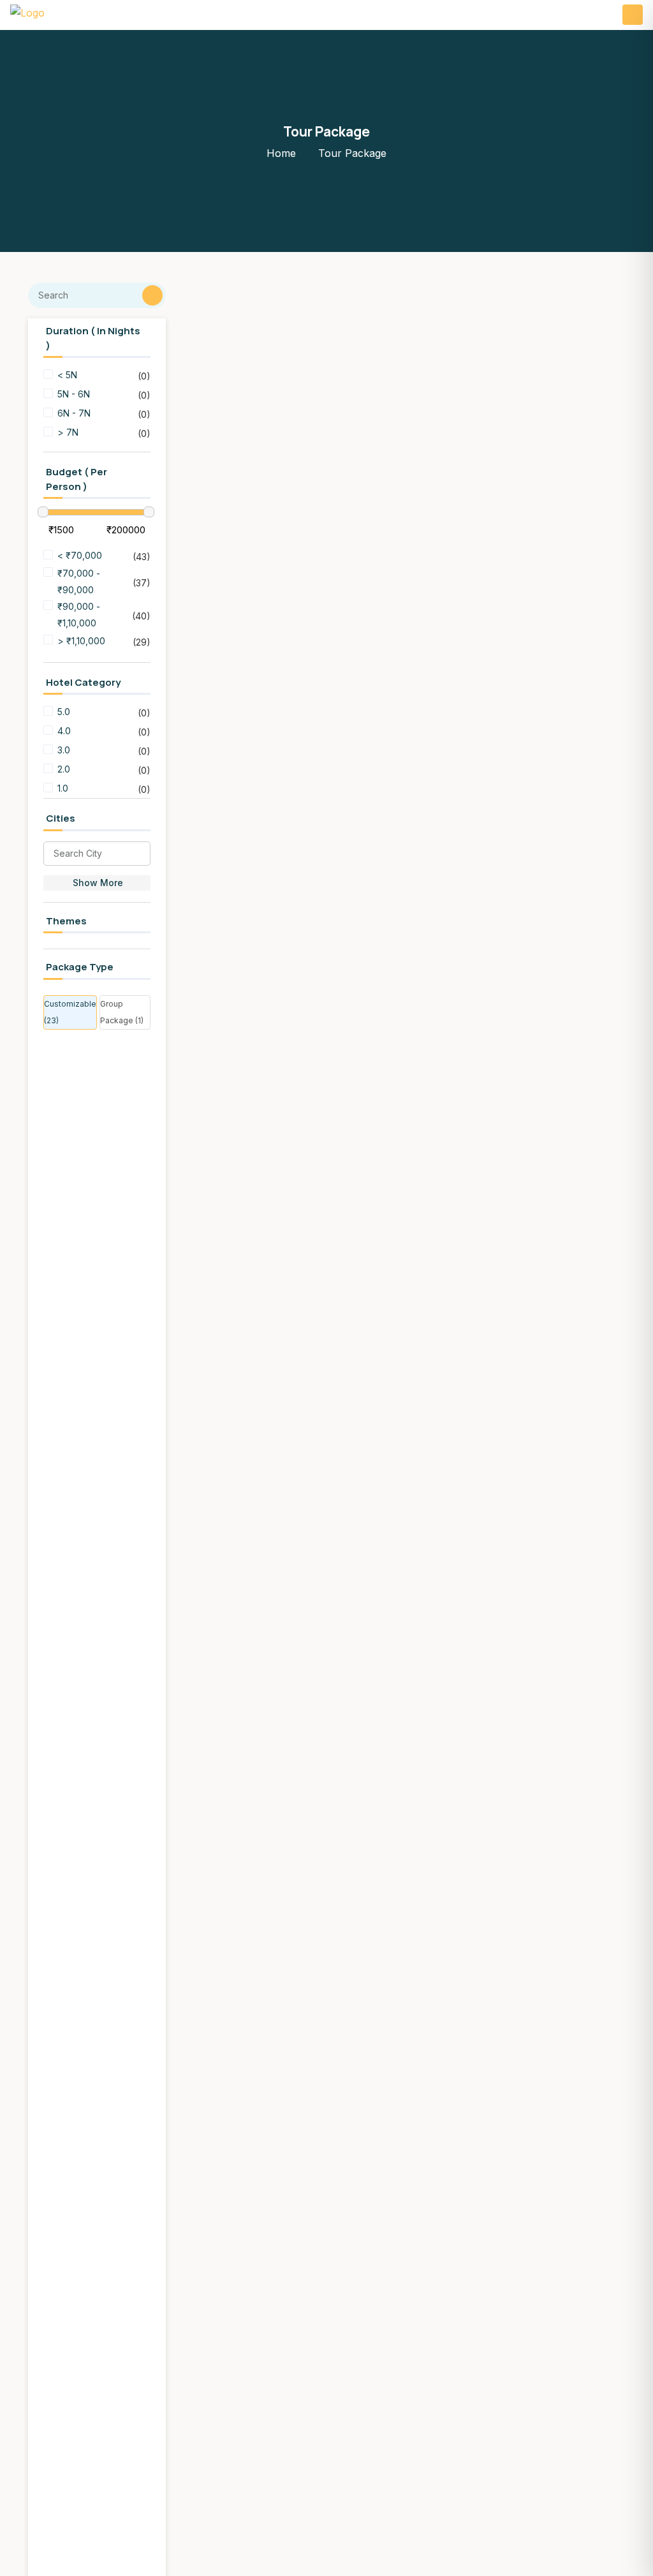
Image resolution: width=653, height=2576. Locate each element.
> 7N (68, 432)
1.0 (64, 788)
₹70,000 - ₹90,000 (79, 581)
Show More (98, 883)
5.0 (65, 712)
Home (281, 153)
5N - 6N (74, 394)
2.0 (65, 769)
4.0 (65, 731)
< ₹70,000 (80, 555)
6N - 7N (74, 413)
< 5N (67, 375)
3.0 (65, 750)
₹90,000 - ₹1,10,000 (79, 615)
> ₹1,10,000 (81, 641)
